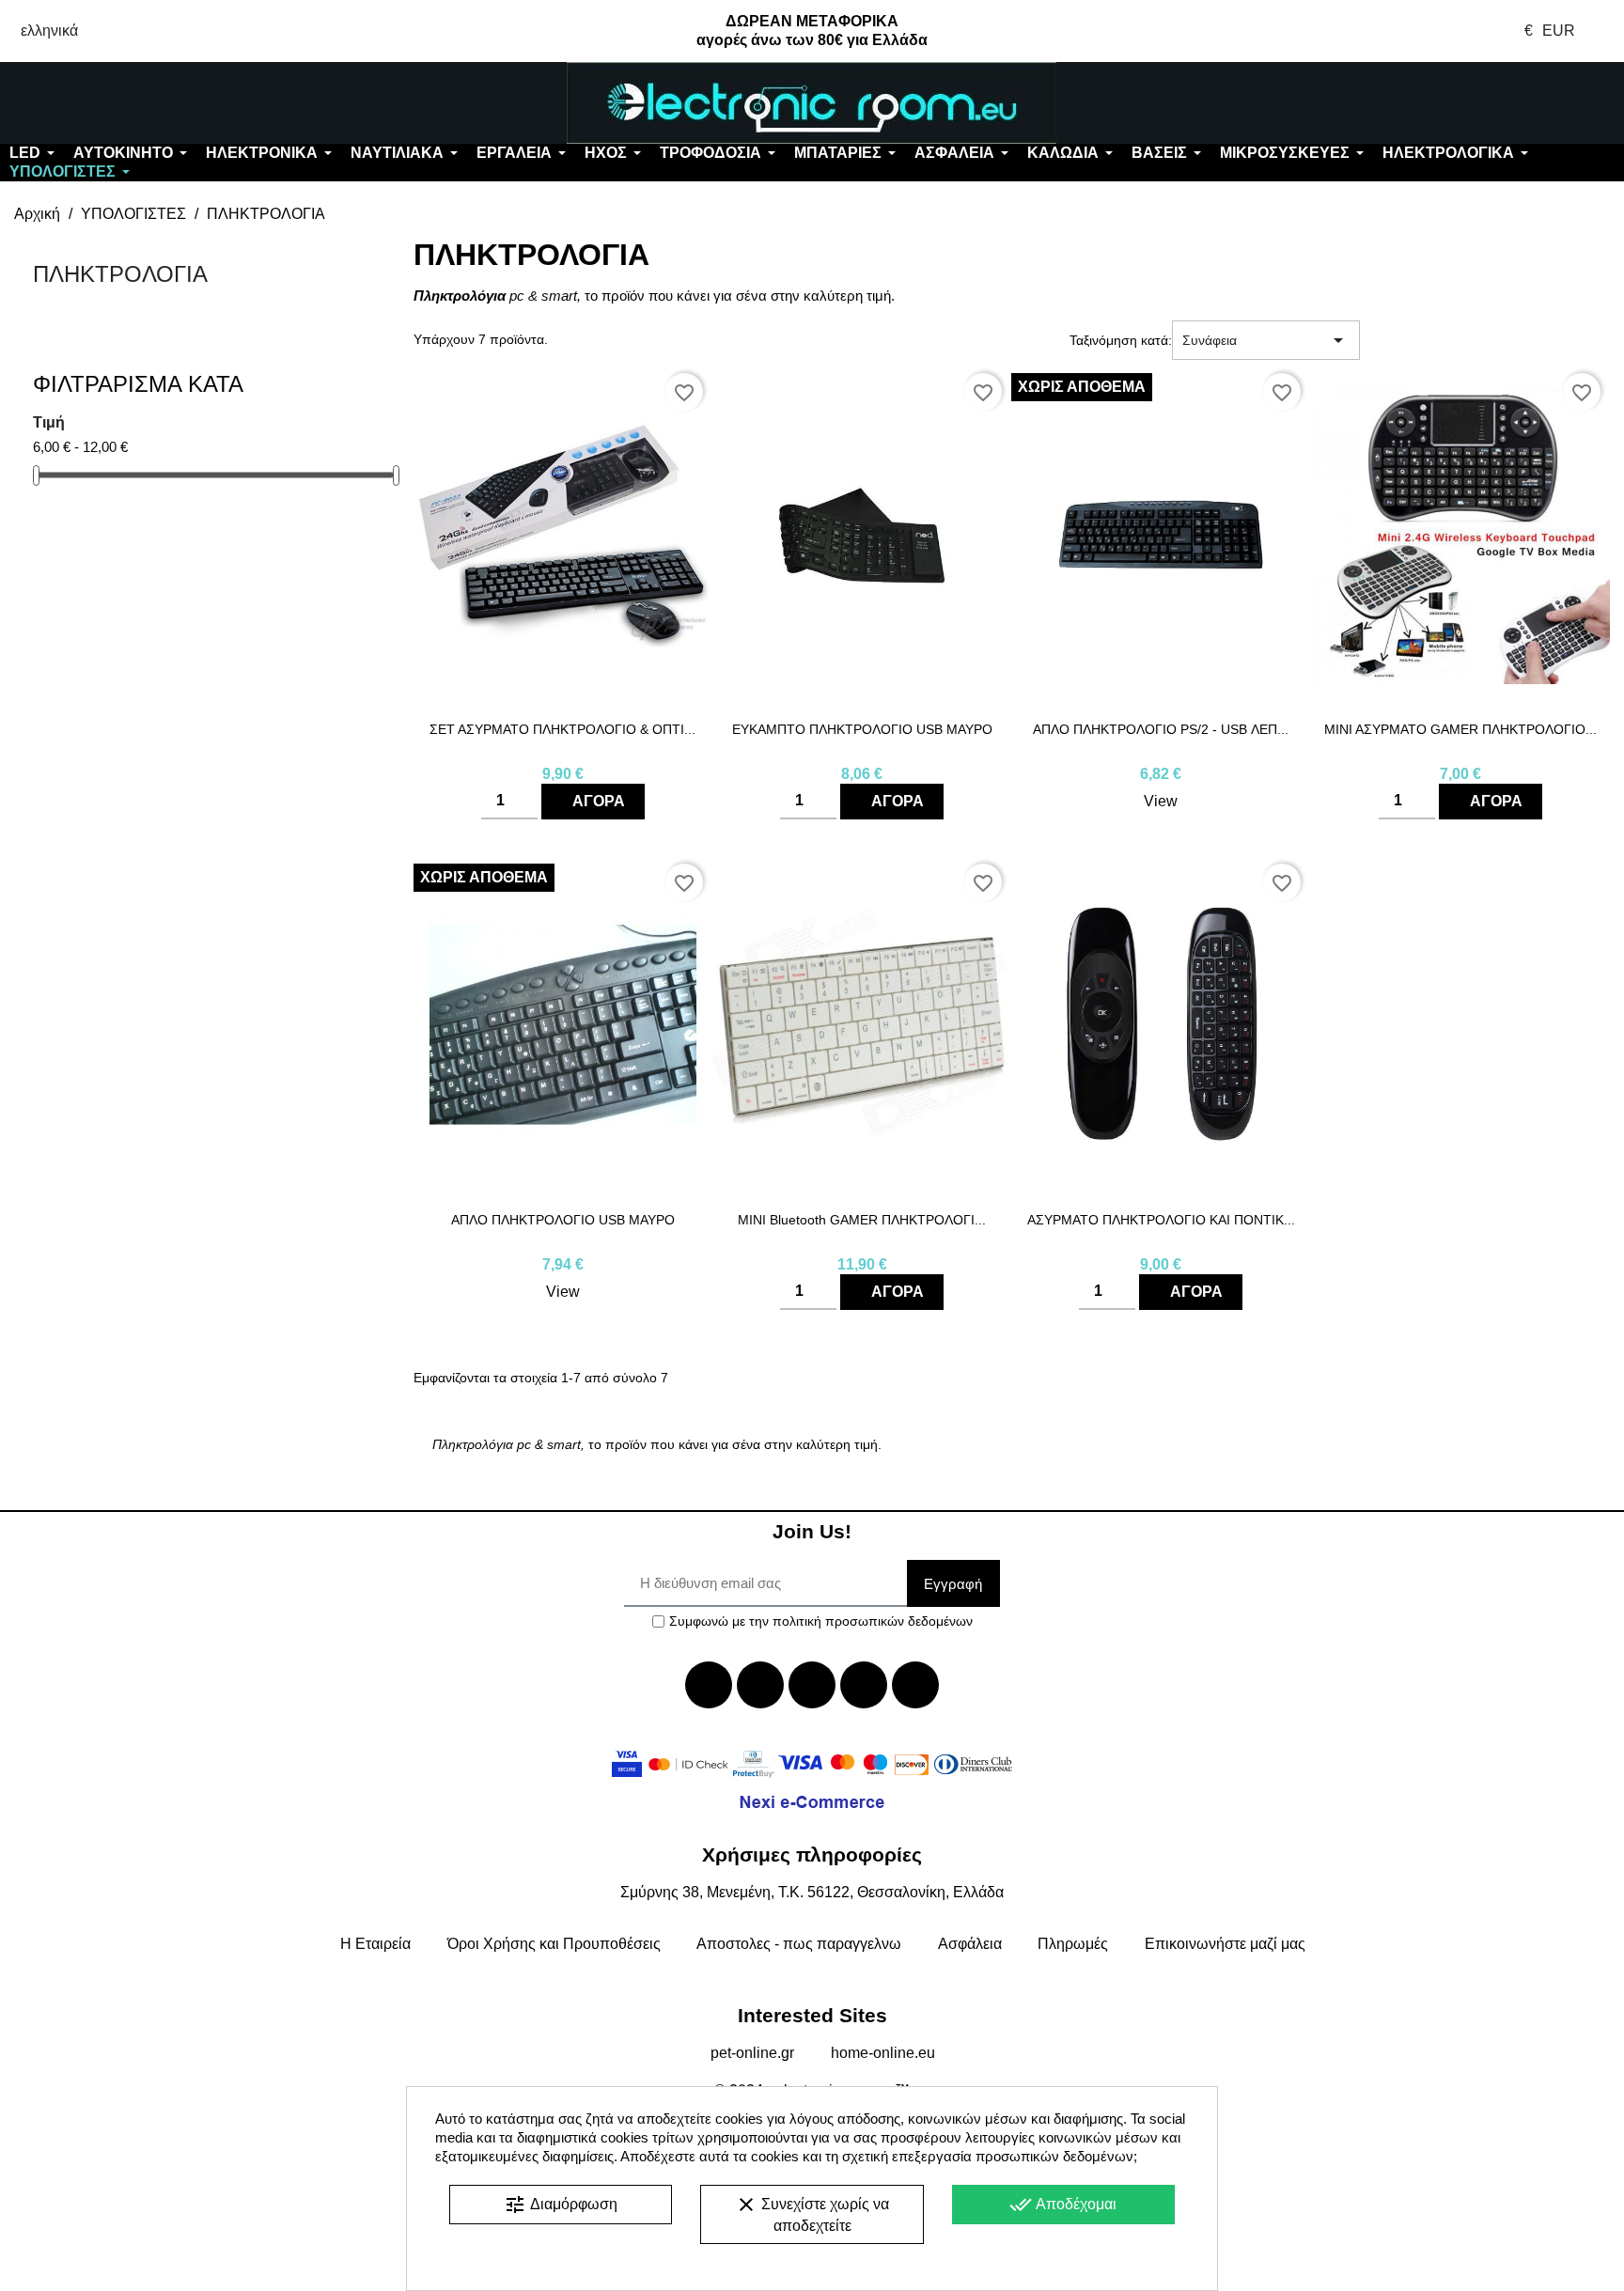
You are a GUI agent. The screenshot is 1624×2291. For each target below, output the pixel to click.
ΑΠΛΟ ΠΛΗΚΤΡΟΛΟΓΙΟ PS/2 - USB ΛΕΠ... (1161, 729)
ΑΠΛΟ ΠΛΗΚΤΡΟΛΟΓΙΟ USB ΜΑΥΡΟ (563, 1220)
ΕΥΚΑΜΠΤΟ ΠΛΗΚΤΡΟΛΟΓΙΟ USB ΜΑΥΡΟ (862, 729)
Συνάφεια (1266, 340)
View (1161, 801)
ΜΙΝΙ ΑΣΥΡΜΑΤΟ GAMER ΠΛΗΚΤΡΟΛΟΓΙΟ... (1460, 729)
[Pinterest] (915, 1685)
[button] (135, 103)
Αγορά (599, 801)
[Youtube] (812, 1685)
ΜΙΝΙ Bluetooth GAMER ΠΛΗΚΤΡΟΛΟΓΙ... (862, 1220)
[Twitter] (760, 1685)
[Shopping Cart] (1488, 103)
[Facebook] (709, 1685)
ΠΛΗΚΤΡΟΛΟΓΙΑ (120, 274)
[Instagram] (864, 1685)
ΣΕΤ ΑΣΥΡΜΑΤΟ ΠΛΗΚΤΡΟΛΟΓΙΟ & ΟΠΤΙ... (562, 729)
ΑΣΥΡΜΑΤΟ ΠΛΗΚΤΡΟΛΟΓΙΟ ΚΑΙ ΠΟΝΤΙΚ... (1161, 1220)
